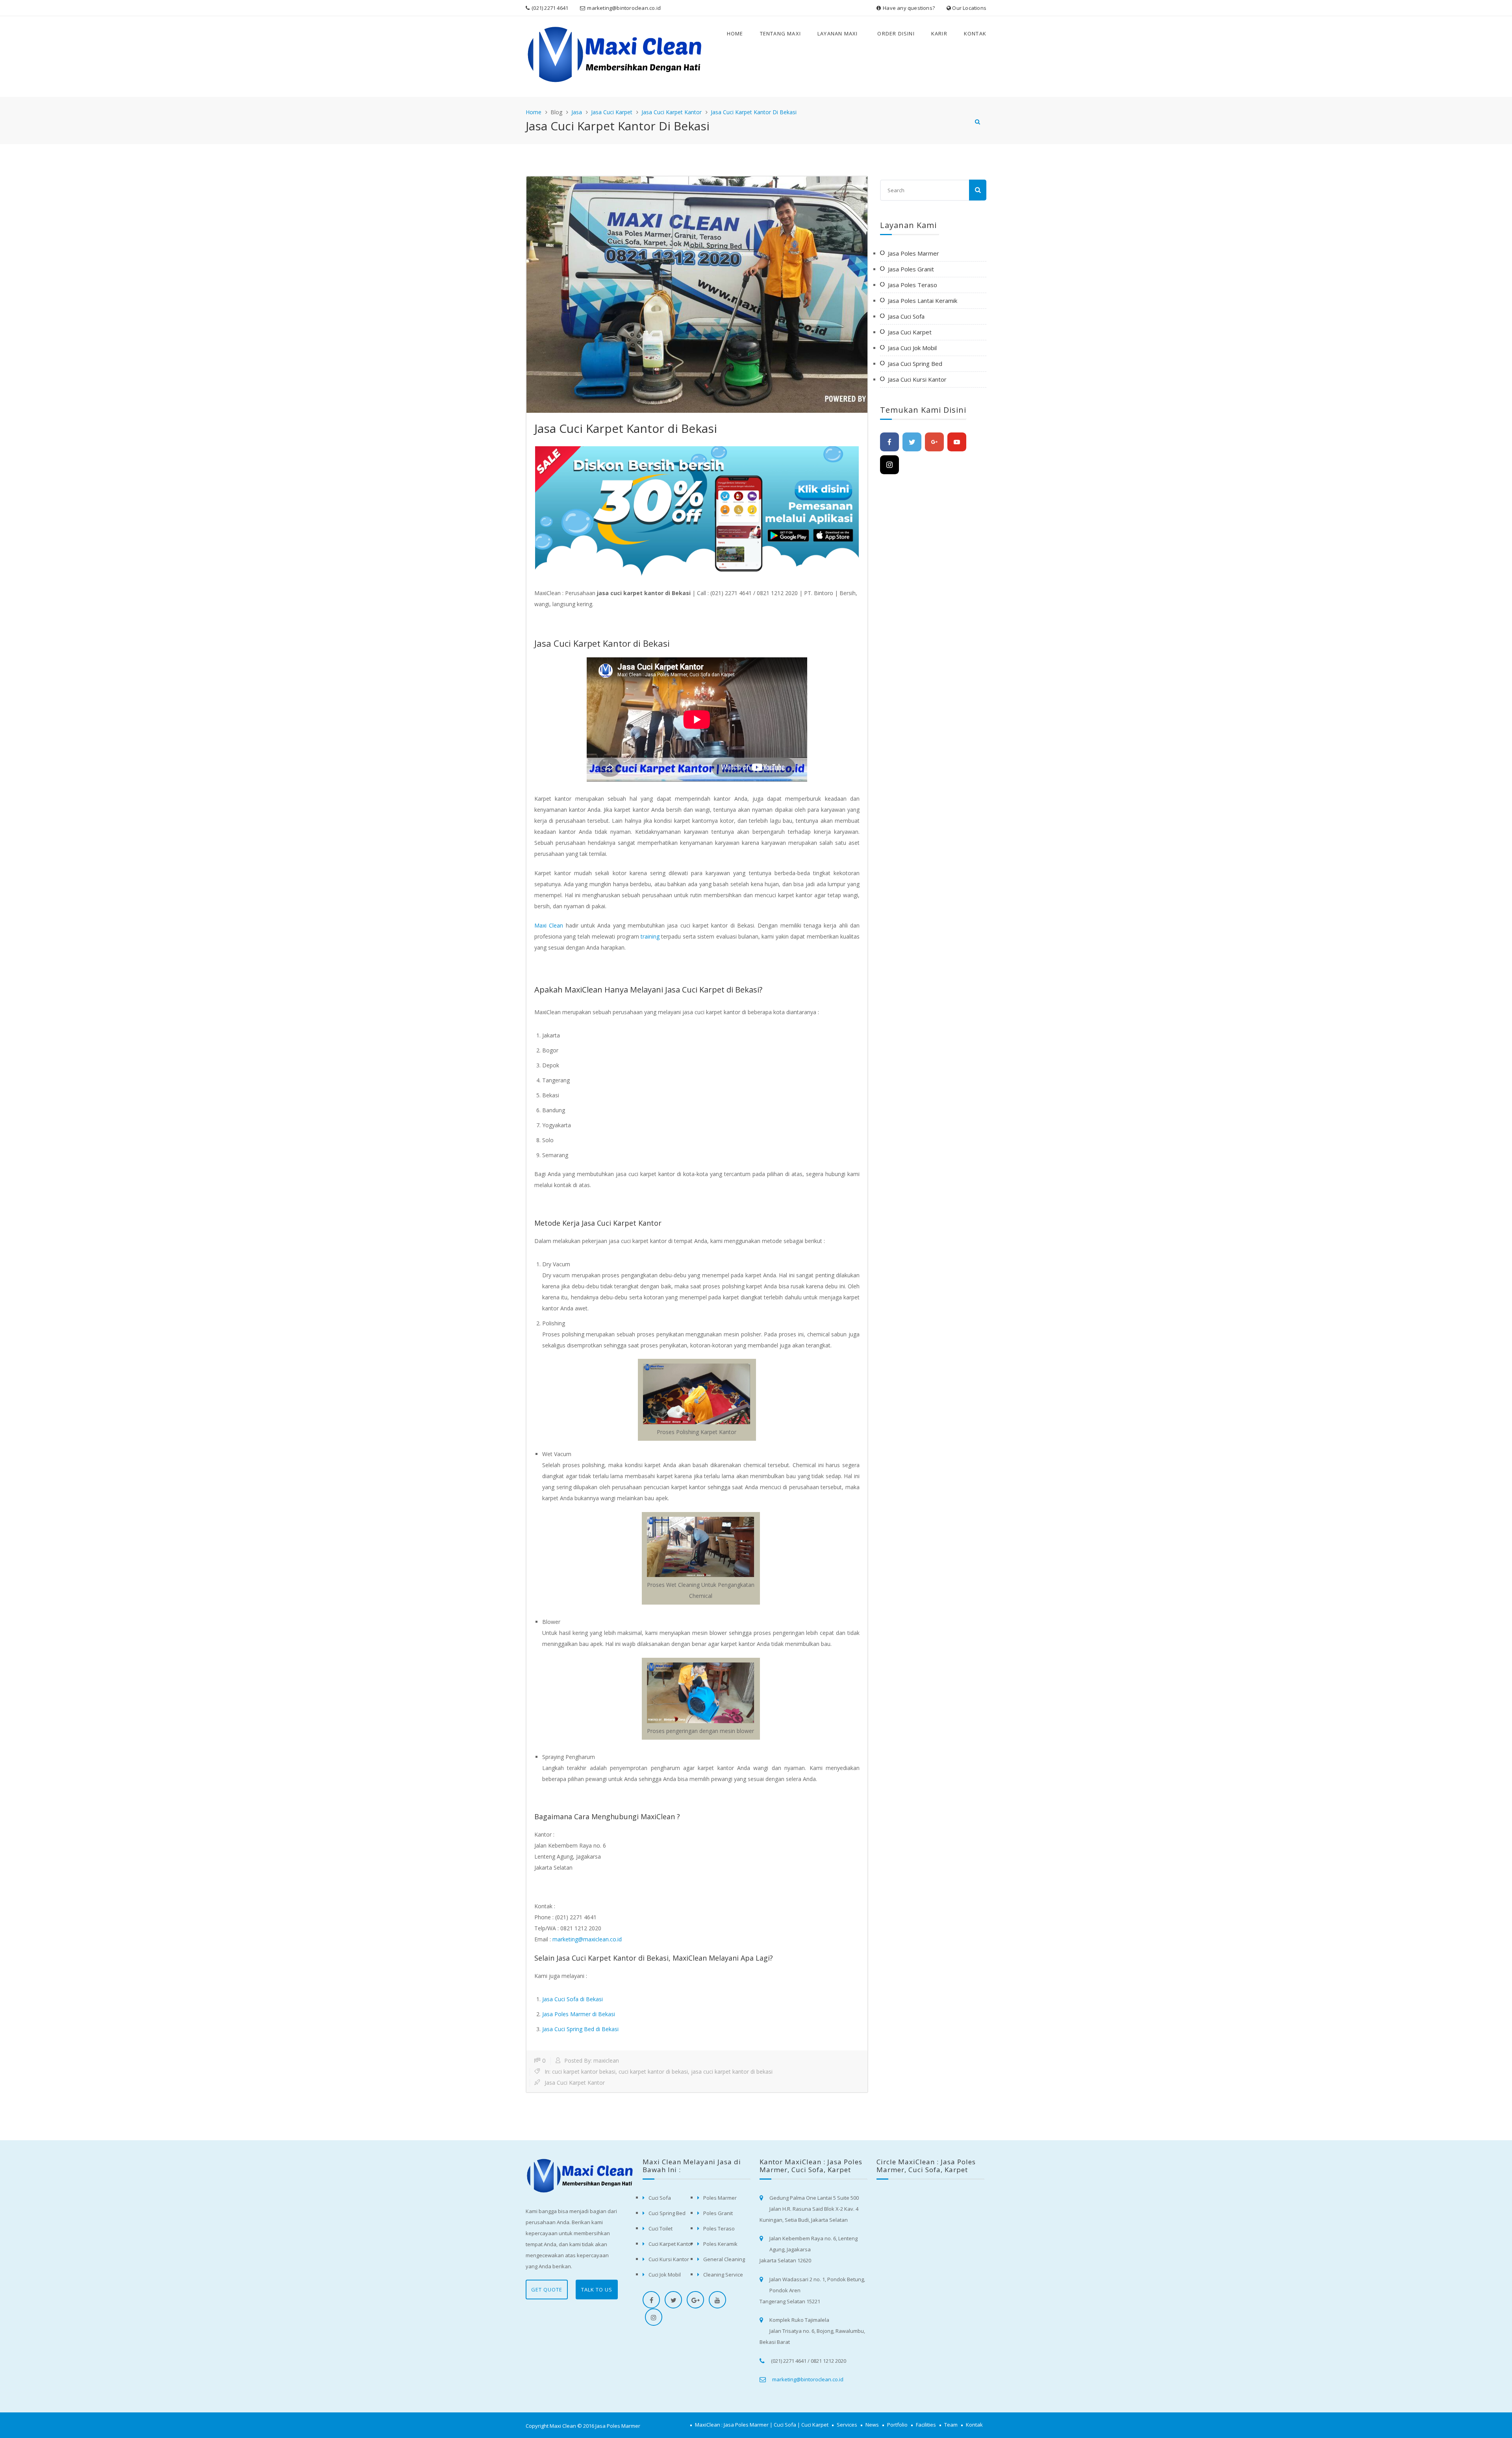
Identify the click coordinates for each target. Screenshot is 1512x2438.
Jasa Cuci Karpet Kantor (672, 112)
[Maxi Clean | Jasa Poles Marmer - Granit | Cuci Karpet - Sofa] (562, 57)
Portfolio (897, 2425)
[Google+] (934, 442)
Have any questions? (909, 8)
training (650, 936)
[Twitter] (912, 442)
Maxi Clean (549, 925)
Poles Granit (718, 2213)
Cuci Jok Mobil (665, 2275)
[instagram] (654, 2317)
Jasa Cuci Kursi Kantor (917, 379)
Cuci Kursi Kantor (669, 2259)
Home (735, 33)
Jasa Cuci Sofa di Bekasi (573, 1999)
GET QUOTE (547, 2290)
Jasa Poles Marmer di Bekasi (579, 2014)
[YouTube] (957, 442)
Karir (939, 33)
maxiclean (606, 2060)
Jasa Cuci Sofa (906, 316)
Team (951, 2425)
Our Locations (969, 8)
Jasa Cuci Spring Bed (915, 364)
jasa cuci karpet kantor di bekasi (732, 2072)
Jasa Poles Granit (911, 269)
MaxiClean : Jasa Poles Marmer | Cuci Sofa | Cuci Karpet (762, 2425)
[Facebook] (889, 442)
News (872, 2425)
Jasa (577, 112)
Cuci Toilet (661, 2228)
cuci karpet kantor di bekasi (653, 2072)
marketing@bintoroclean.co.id (624, 8)
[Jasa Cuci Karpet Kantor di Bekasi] (697, 295)
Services (847, 2425)
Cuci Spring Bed (667, 2213)
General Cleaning (724, 2259)
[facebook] (651, 2300)
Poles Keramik (720, 2244)
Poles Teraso (719, 2228)
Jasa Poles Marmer (913, 253)
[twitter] (673, 2300)
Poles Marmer (720, 2198)
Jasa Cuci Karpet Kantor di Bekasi (754, 112)
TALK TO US (597, 2290)
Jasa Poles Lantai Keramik (923, 301)
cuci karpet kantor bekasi (584, 2072)
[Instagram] (889, 465)
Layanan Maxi (838, 33)
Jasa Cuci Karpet (612, 112)
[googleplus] (695, 2300)
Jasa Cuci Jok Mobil (912, 348)
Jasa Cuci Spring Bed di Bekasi (580, 2029)
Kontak (975, 33)
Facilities (926, 2425)
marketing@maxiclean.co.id (587, 1939)
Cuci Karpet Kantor (671, 2244)
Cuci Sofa (660, 2198)
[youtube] (717, 2300)
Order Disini (896, 33)
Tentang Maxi (780, 33)
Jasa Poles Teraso (913, 285)
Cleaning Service (723, 2275)
